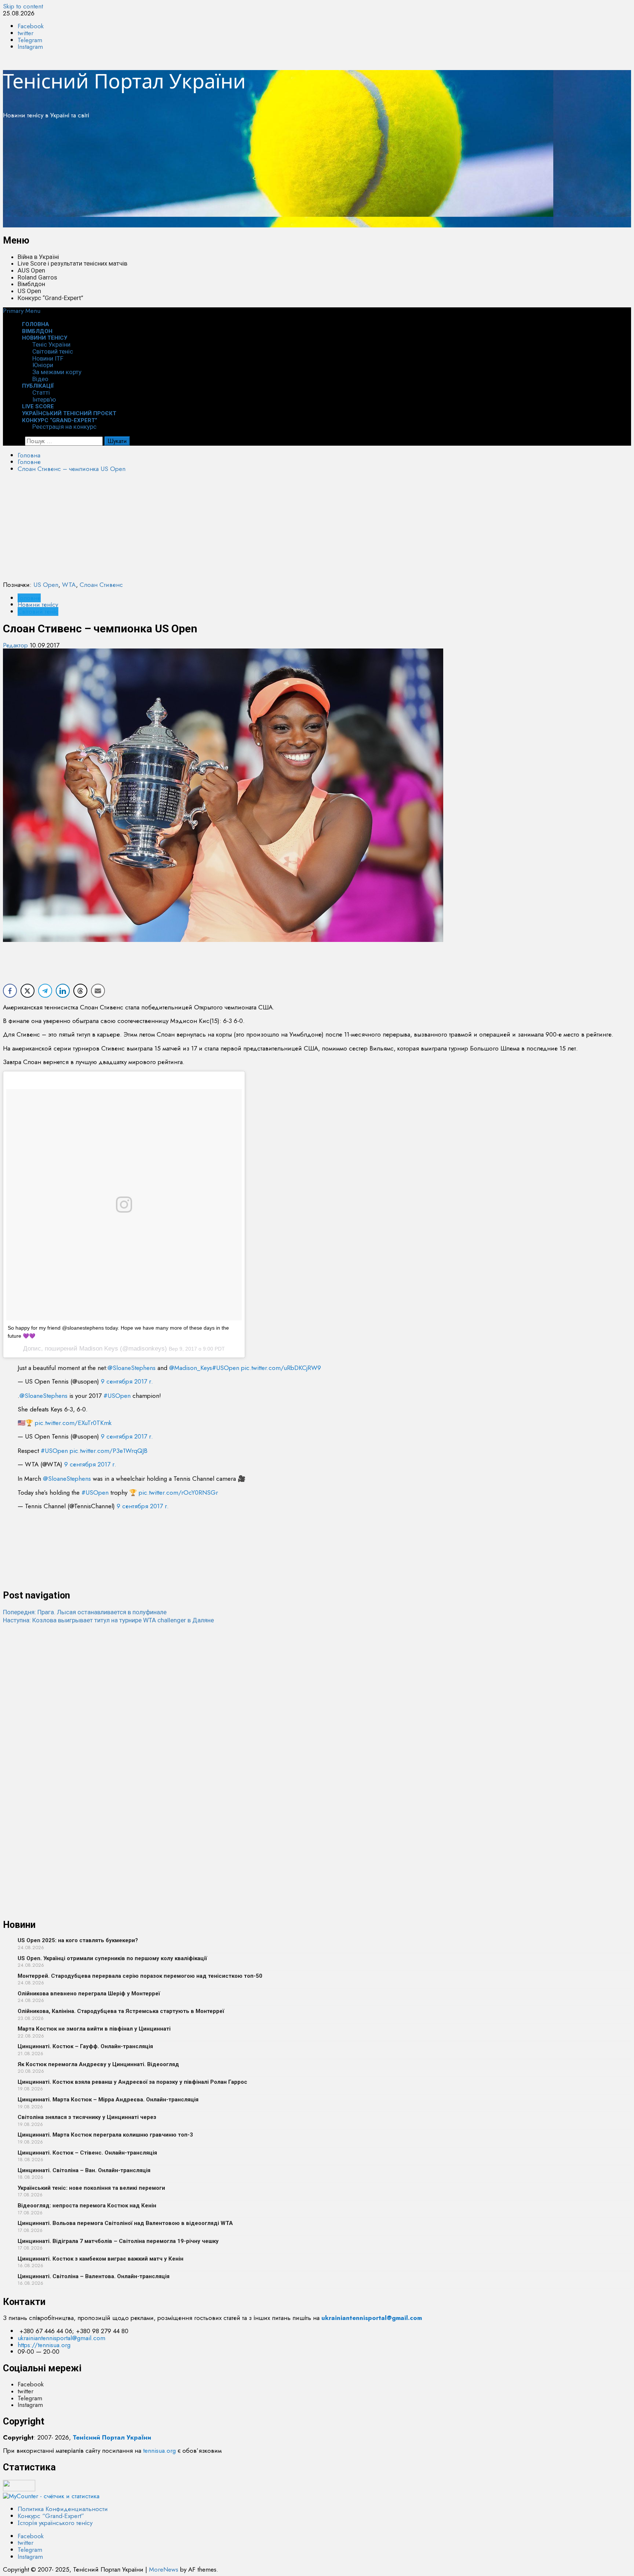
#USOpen (226, 1368)
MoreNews (164, 2569)
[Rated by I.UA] (19, 2489)
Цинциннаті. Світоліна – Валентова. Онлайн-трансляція (94, 2276)
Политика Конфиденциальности (63, 2509)
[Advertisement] (223, 176)
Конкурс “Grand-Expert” (50, 298)
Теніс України (51, 344)
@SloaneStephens (132, 1368)
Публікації (38, 386)
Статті (41, 392)
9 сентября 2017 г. (127, 1381)
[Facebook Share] (10, 991)
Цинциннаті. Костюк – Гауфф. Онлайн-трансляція (85, 2046)
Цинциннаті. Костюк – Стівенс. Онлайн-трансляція (87, 2153)
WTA (69, 585)
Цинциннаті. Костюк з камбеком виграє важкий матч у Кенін (101, 2259)
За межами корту (57, 372)
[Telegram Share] (45, 991)
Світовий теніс (53, 351)
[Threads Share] (80, 991)
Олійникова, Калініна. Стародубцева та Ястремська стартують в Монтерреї (121, 2011)
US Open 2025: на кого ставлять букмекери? (78, 1940)
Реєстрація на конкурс (64, 427)
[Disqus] (317, 1716)
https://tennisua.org (44, 2345)
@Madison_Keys (191, 1368)
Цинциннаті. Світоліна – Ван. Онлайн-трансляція (84, 2170)
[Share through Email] (98, 991)
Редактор (16, 645)
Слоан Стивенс (101, 585)
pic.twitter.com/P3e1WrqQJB (109, 1451)
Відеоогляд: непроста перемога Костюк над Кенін (87, 2206)
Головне (29, 598)
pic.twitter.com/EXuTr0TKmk (73, 1423)
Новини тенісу (45, 338)
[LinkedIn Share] (63, 991)
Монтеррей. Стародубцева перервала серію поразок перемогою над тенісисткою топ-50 (140, 1976)
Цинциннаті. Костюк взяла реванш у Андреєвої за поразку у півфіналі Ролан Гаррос (132, 2082)
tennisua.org (159, 2451)
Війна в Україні (38, 257)
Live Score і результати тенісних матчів (72, 263)
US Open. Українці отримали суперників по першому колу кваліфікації (112, 1958)
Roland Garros (37, 277)
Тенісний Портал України (124, 81)
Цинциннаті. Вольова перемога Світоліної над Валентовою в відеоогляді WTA (125, 2223)
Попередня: (85, 1612)
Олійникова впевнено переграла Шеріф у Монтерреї (89, 1994)
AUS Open (31, 270)
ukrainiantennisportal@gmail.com (61, 2338)
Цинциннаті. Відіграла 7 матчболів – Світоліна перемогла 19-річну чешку (118, 2241)
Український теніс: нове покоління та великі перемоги (91, 2188)
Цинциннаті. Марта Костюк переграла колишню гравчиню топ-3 (105, 2135)
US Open (29, 291)
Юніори (43, 365)
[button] (22, 311)
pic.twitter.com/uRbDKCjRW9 (281, 1368)
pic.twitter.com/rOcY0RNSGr (178, 1492)
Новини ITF (48, 358)
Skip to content (23, 6)
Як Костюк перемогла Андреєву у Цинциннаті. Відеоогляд (98, 2064)
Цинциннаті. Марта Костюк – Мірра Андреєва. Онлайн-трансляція (108, 2100)
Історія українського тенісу (55, 2523)
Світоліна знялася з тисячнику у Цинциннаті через (87, 2117)
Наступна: (108, 1620)
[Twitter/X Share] (28, 991)
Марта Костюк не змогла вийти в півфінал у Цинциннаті (94, 2029)
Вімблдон (31, 284)
